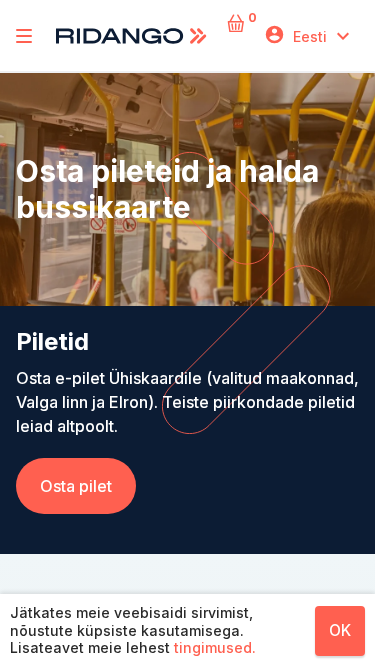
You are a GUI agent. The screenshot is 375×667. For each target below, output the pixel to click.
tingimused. (215, 647)
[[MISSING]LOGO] (24, 36)
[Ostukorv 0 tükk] (237, 36)
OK (340, 630)
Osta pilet (76, 486)
